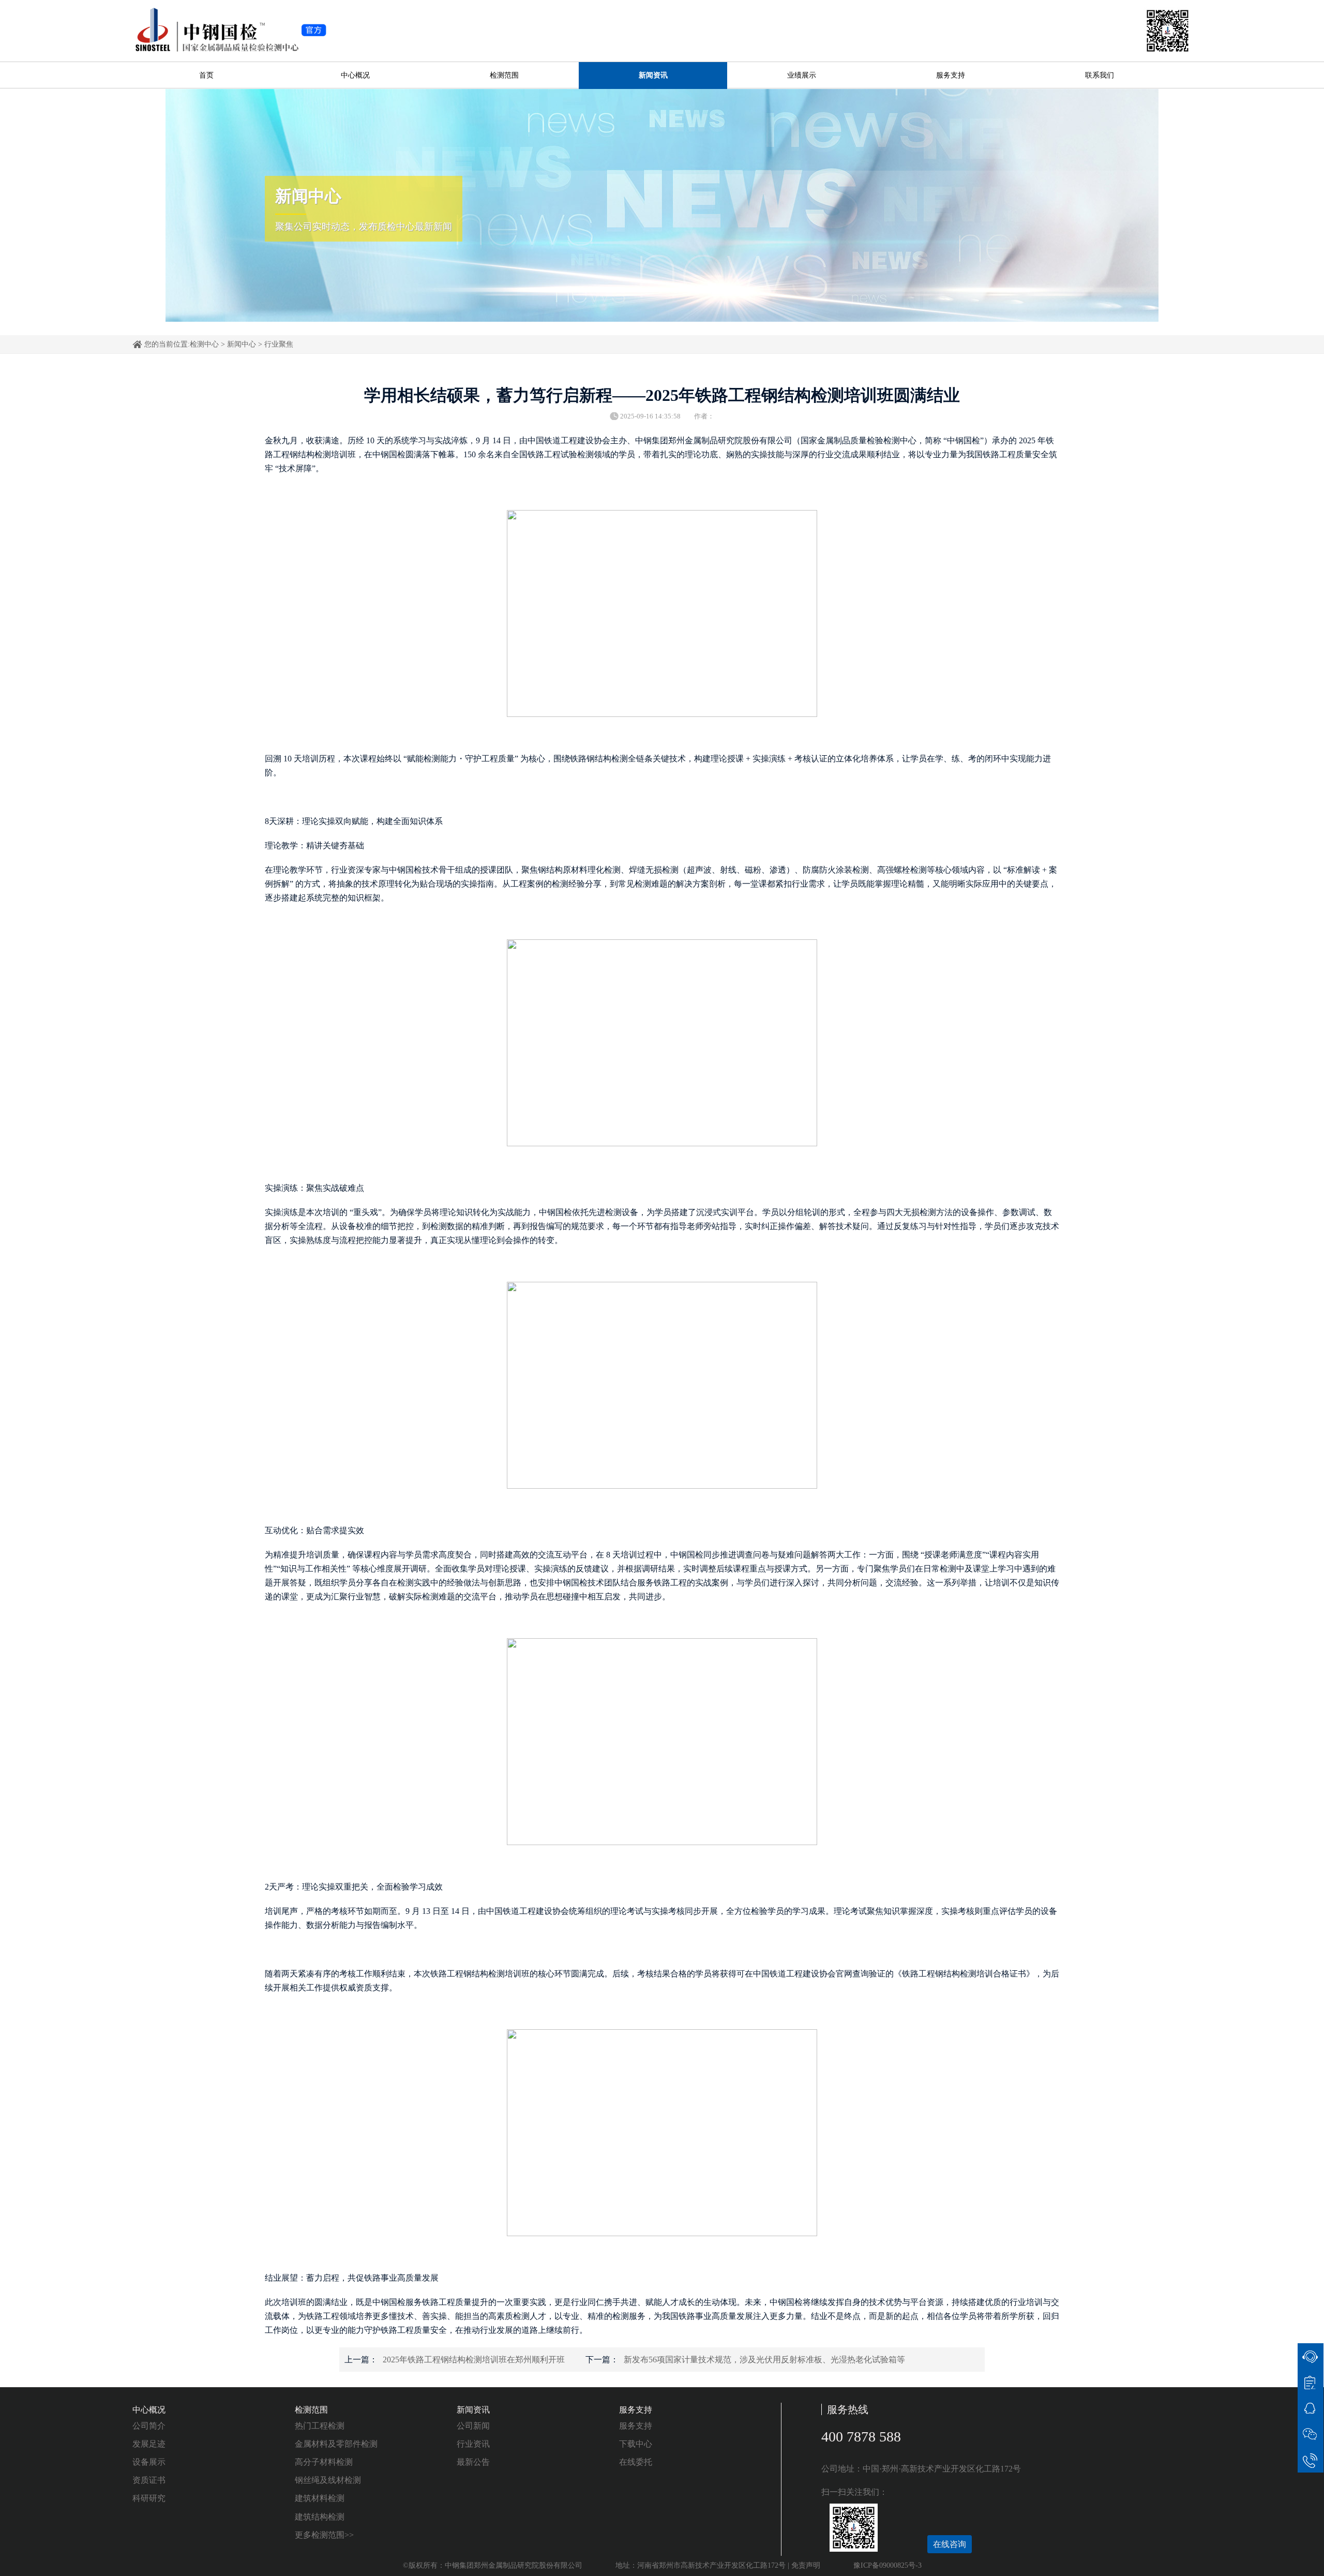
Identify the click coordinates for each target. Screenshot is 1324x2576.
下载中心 (636, 2444)
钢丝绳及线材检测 (328, 2480)
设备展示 (149, 2462)
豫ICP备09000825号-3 (887, 2565)
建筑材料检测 (320, 2498)
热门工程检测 (320, 2426)
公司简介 (149, 2426)
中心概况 (355, 75)
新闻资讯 (653, 75)
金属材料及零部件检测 (336, 2444)
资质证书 (149, 2480)
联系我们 (1100, 75)
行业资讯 (473, 2444)
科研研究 (149, 2498)
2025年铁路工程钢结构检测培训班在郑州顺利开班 (474, 2360)
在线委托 (636, 2462)
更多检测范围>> (324, 2535)
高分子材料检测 (324, 2462)
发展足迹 (149, 2444)
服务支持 (951, 75)
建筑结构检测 (320, 2517)
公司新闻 (473, 2426)
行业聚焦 (279, 344)
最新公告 (473, 2462)
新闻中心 (242, 344)
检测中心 (204, 344)
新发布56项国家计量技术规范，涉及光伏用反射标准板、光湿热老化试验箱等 (764, 2360)
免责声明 (806, 2565)
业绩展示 (802, 75)
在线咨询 (950, 2544)
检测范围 (504, 75)
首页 (206, 75)
